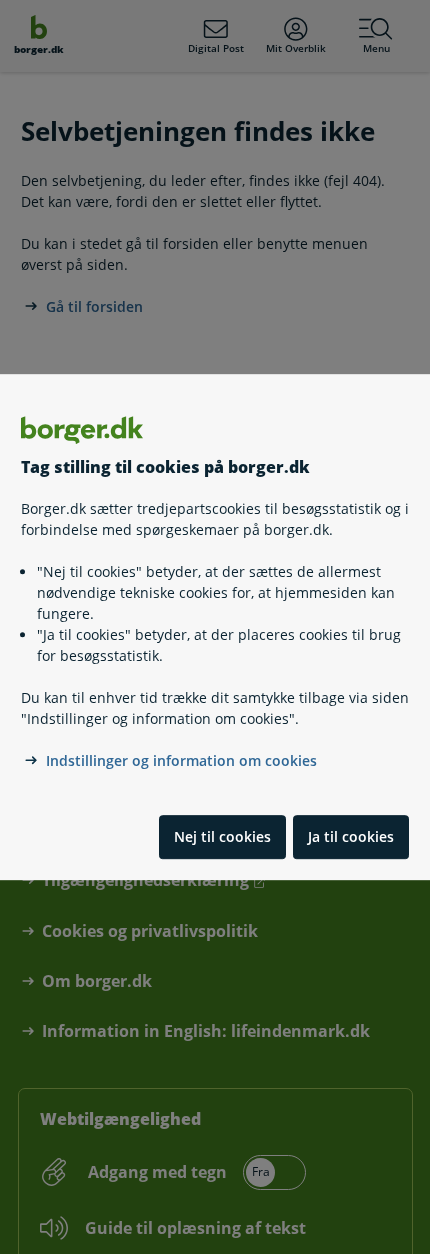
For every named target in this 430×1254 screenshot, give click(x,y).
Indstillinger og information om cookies (181, 760)
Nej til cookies (222, 836)
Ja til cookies (351, 836)
